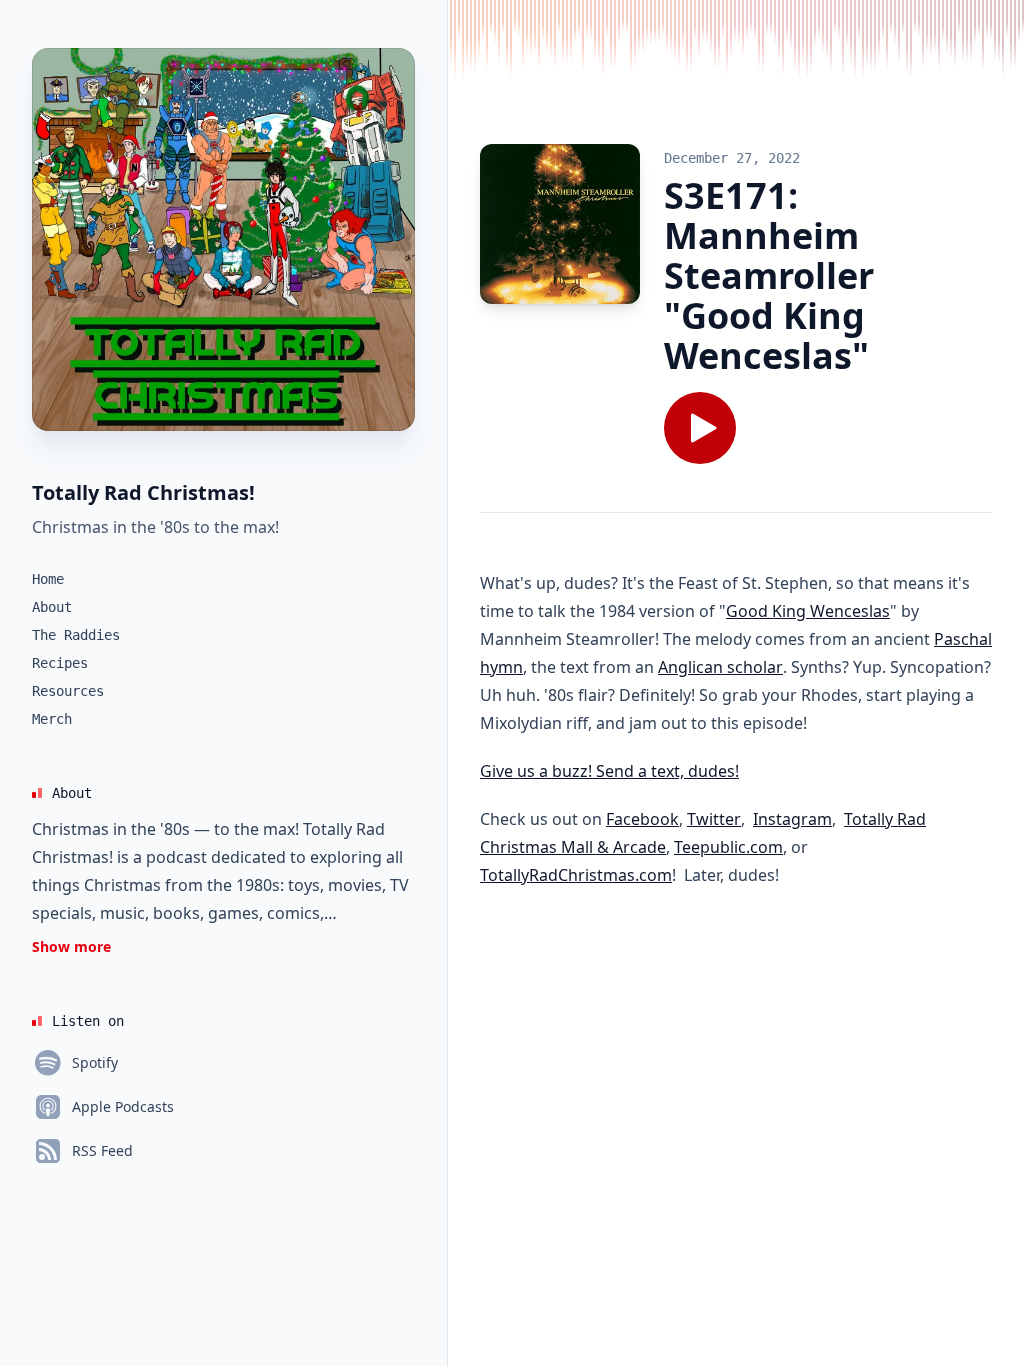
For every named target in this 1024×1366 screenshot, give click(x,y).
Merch (52, 719)
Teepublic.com (728, 847)
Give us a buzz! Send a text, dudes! (609, 771)
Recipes (60, 663)
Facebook (642, 819)
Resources (68, 691)
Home (48, 579)
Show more (71, 946)
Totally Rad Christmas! (143, 492)
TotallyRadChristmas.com (576, 875)
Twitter (714, 819)
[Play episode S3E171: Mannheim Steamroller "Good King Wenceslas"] (700, 428)
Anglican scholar (720, 667)
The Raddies (76, 635)
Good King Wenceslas (808, 611)
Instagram (792, 819)
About (52, 607)
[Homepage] (223, 239)
